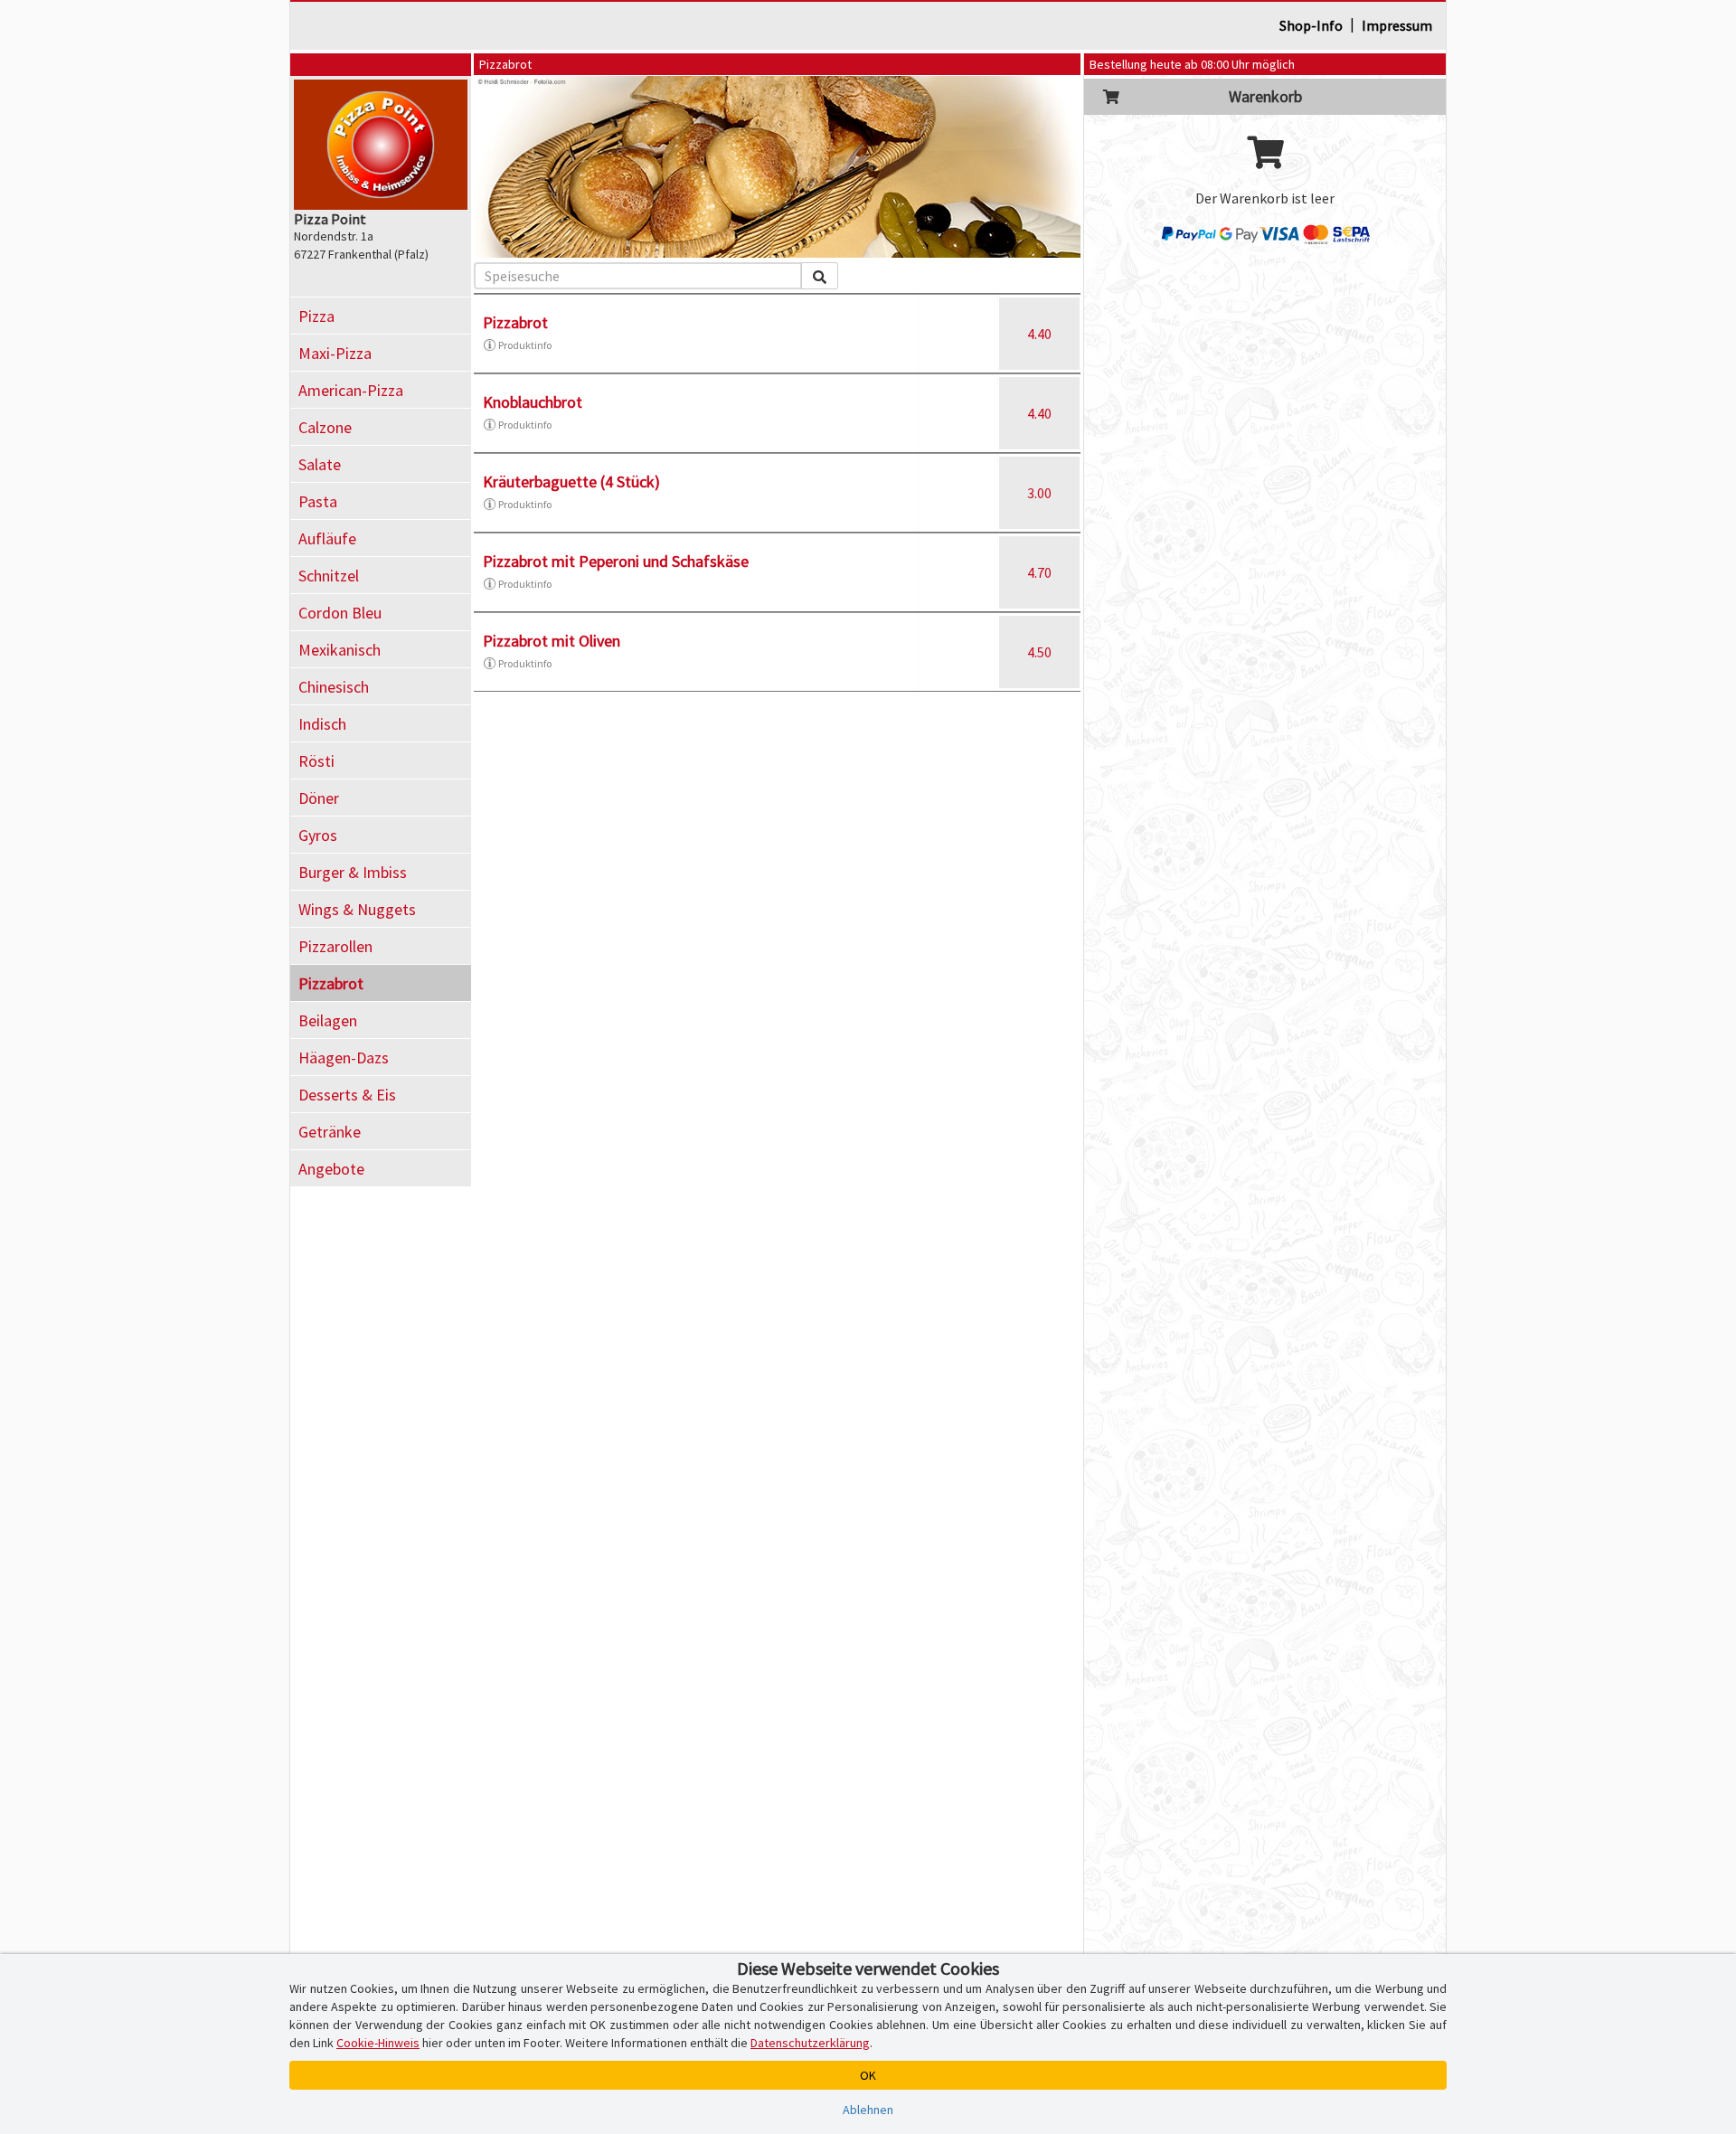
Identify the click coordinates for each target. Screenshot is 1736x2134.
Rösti (316, 761)
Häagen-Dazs (344, 1058)
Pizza (316, 316)
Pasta (318, 501)
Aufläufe (327, 538)
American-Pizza (351, 390)
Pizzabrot (331, 983)
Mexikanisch (340, 650)
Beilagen (328, 1020)
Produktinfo (525, 345)
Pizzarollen (335, 946)
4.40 (1039, 334)
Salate (320, 464)
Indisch (322, 724)
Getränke (330, 1132)
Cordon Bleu (340, 613)
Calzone (325, 427)
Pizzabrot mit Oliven (552, 641)
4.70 (1039, 572)
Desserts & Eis (347, 1095)
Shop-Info (1311, 25)
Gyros (318, 835)
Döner (319, 798)
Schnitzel (329, 576)
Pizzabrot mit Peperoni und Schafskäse (616, 561)
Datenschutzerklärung (810, 2043)
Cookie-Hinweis (378, 2043)
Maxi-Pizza (335, 353)
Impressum (1397, 25)
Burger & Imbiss (353, 872)
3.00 (1039, 493)
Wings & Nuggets (357, 909)
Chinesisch (334, 687)
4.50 (1039, 652)
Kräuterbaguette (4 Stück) (571, 482)
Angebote (331, 1169)
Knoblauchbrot (533, 402)
